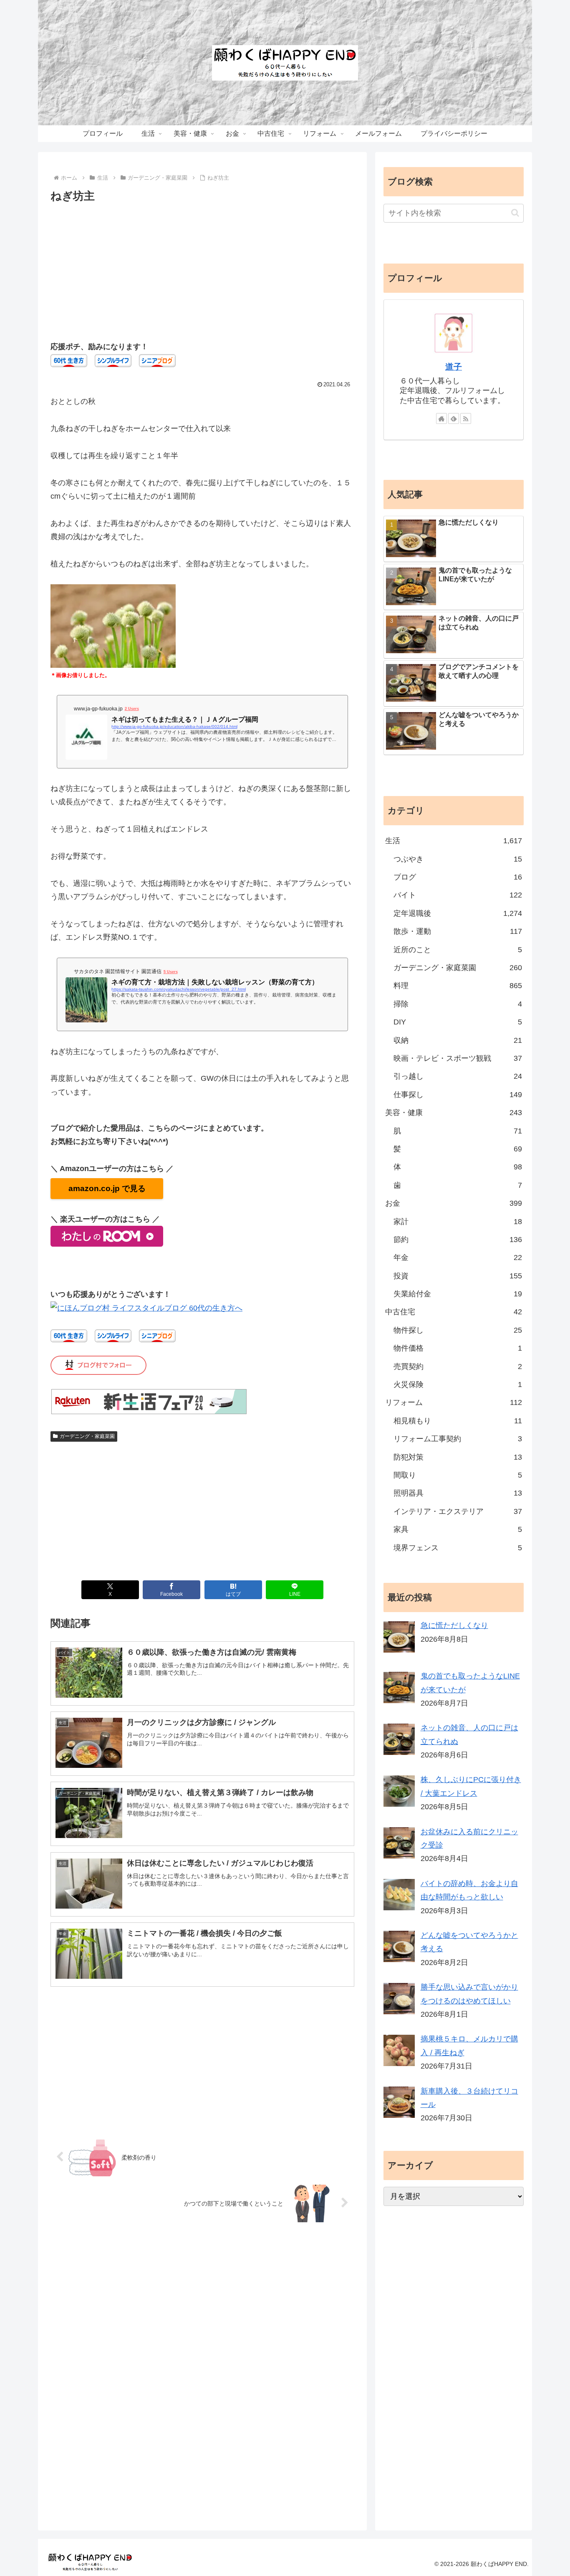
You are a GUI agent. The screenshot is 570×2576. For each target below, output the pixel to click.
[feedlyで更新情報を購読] (454, 418)
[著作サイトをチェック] (441, 418)
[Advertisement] (202, 268)
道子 (454, 367)
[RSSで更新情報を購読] (466, 418)
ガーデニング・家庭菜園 (87, 1436)
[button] (515, 213)
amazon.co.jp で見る (107, 1188)
